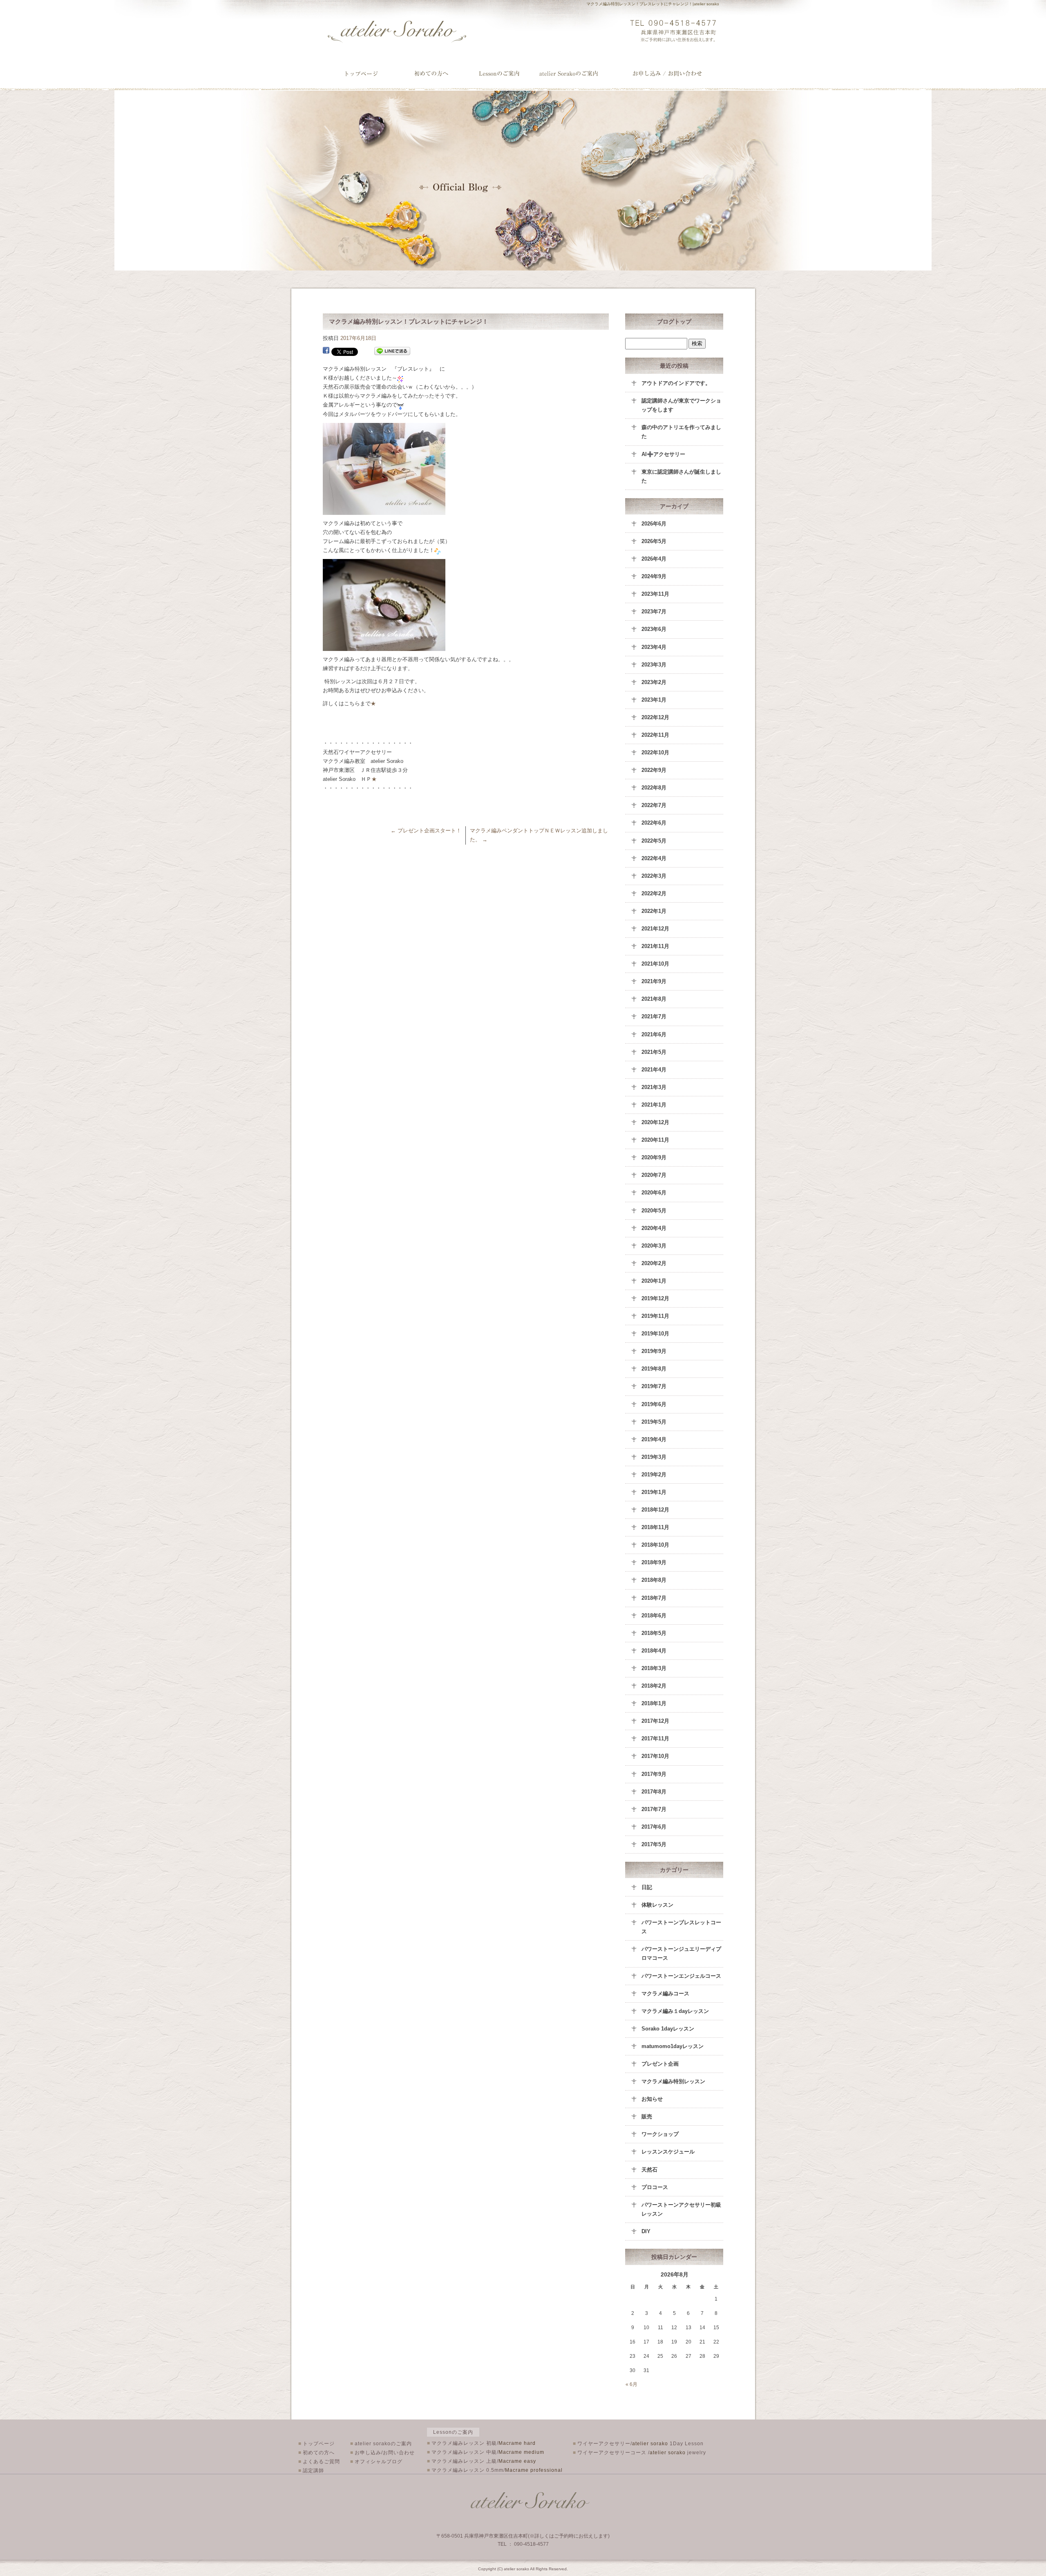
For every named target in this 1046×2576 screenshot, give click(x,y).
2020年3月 (654, 1246)
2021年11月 (655, 946)
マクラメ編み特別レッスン (673, 2081)
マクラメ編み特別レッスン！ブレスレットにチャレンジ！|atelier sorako (653, 4)
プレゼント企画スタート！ (426, 831)
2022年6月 (654, 823)
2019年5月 (654, 1422)
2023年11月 (655, 594)
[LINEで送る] (392, 351)
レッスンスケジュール (668, 2152)
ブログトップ (674, 322)
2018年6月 (654, 1616)
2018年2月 (654, 1686)
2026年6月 (654, 524)
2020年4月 (654, 1228)
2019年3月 (654, 1457)
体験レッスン (657, 1905)
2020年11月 (655, 1140)
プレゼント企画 (660, 2064)
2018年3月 (654, 1668)
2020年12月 (655, 1122)
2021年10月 (655, 964)
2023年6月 (654, 629)
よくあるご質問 (319, 2462)
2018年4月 (654, 1651)
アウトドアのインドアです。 (676, 383)
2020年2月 (654, 1263)
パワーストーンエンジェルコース (681, 1976)
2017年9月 (654, 1774)
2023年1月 (654, 700)
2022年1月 (654, 911)
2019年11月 (655, 1316)
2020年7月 (654, 1175)
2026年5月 (654, 541)
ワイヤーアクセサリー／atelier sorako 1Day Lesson (502, 74)
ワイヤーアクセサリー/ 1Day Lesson (638, 2444)
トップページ (362, 74)
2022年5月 (654, 841)
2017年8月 (654, 1792)
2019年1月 (654, 1492)
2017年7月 (654, 1809)
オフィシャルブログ (376, 2462)
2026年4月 (654, 559)
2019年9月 (654, 1351)
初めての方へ (316, 2453)
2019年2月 (654, 1475)
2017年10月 (655, 1756)
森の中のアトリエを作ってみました (681, 432)
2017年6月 (654, 1827)
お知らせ (652, 2099)
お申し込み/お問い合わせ (668, 74)
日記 (647, 1887)
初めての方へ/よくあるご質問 (431, 74)
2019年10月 (655, 1334)
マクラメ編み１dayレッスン (675, 2011)
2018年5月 (654, 1633)
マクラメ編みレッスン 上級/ (482, 2461)
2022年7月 (654, 805)
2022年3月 (654, 876)
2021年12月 (655, 929)
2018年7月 (654, 1598)
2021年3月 (654, 1087)
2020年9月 (654, 1157)
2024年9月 (654, 576)
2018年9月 (654, 1562)
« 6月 (631, 2384)
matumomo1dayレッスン (673, 2046)
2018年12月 (655, 1510)
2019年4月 (654, 1439)
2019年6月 (654, 1404)
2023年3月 (654, 665)
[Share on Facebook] (326, 351)
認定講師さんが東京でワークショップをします (681, 405)
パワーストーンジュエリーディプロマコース (681, 1953)
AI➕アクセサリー (663, 454)
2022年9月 (654, 770)
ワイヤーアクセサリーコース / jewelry (639, 2453)
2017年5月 (654, 1844)
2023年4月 (654, 647)
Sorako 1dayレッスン (668, 2029)
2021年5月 (654, 1052)
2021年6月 (654, 1034)
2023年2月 (654, 682)
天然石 (649, 2170)
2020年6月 (654, 1193)
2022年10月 (655, 752)
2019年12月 (655, 1298)
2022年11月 (655, 735)
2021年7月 (654, 1016)
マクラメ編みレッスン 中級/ (486, 2452)
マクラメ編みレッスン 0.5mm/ (495, 2470)
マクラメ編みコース (665, 1993)
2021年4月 (654, 1070)
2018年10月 (655, 1545)
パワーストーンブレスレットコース (681, 1927)
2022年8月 (654, 788)
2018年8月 (654, 1580)
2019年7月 (654, 1386)
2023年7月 (654, 612)
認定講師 (311, 2471)
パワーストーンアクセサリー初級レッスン (681, 2209)
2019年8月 (654, 1369)
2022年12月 (655, 717)
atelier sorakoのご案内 (577, 74)
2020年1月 (654, 1281)
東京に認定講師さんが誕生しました (681, 476)
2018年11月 (655, 1527)
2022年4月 (654, 858)
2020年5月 (654, 1211)
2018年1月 (654, 1703)
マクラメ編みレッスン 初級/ (481, 2443)
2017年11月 (655, 1739)
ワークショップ (660, 2134)
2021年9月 (654, 981)
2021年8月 (654, 999)
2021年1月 (654, 1105)
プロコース (655, 2187)
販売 (647, 2116)
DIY (646, 2231)
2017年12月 (655, 1721)
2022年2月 (654, 893)
